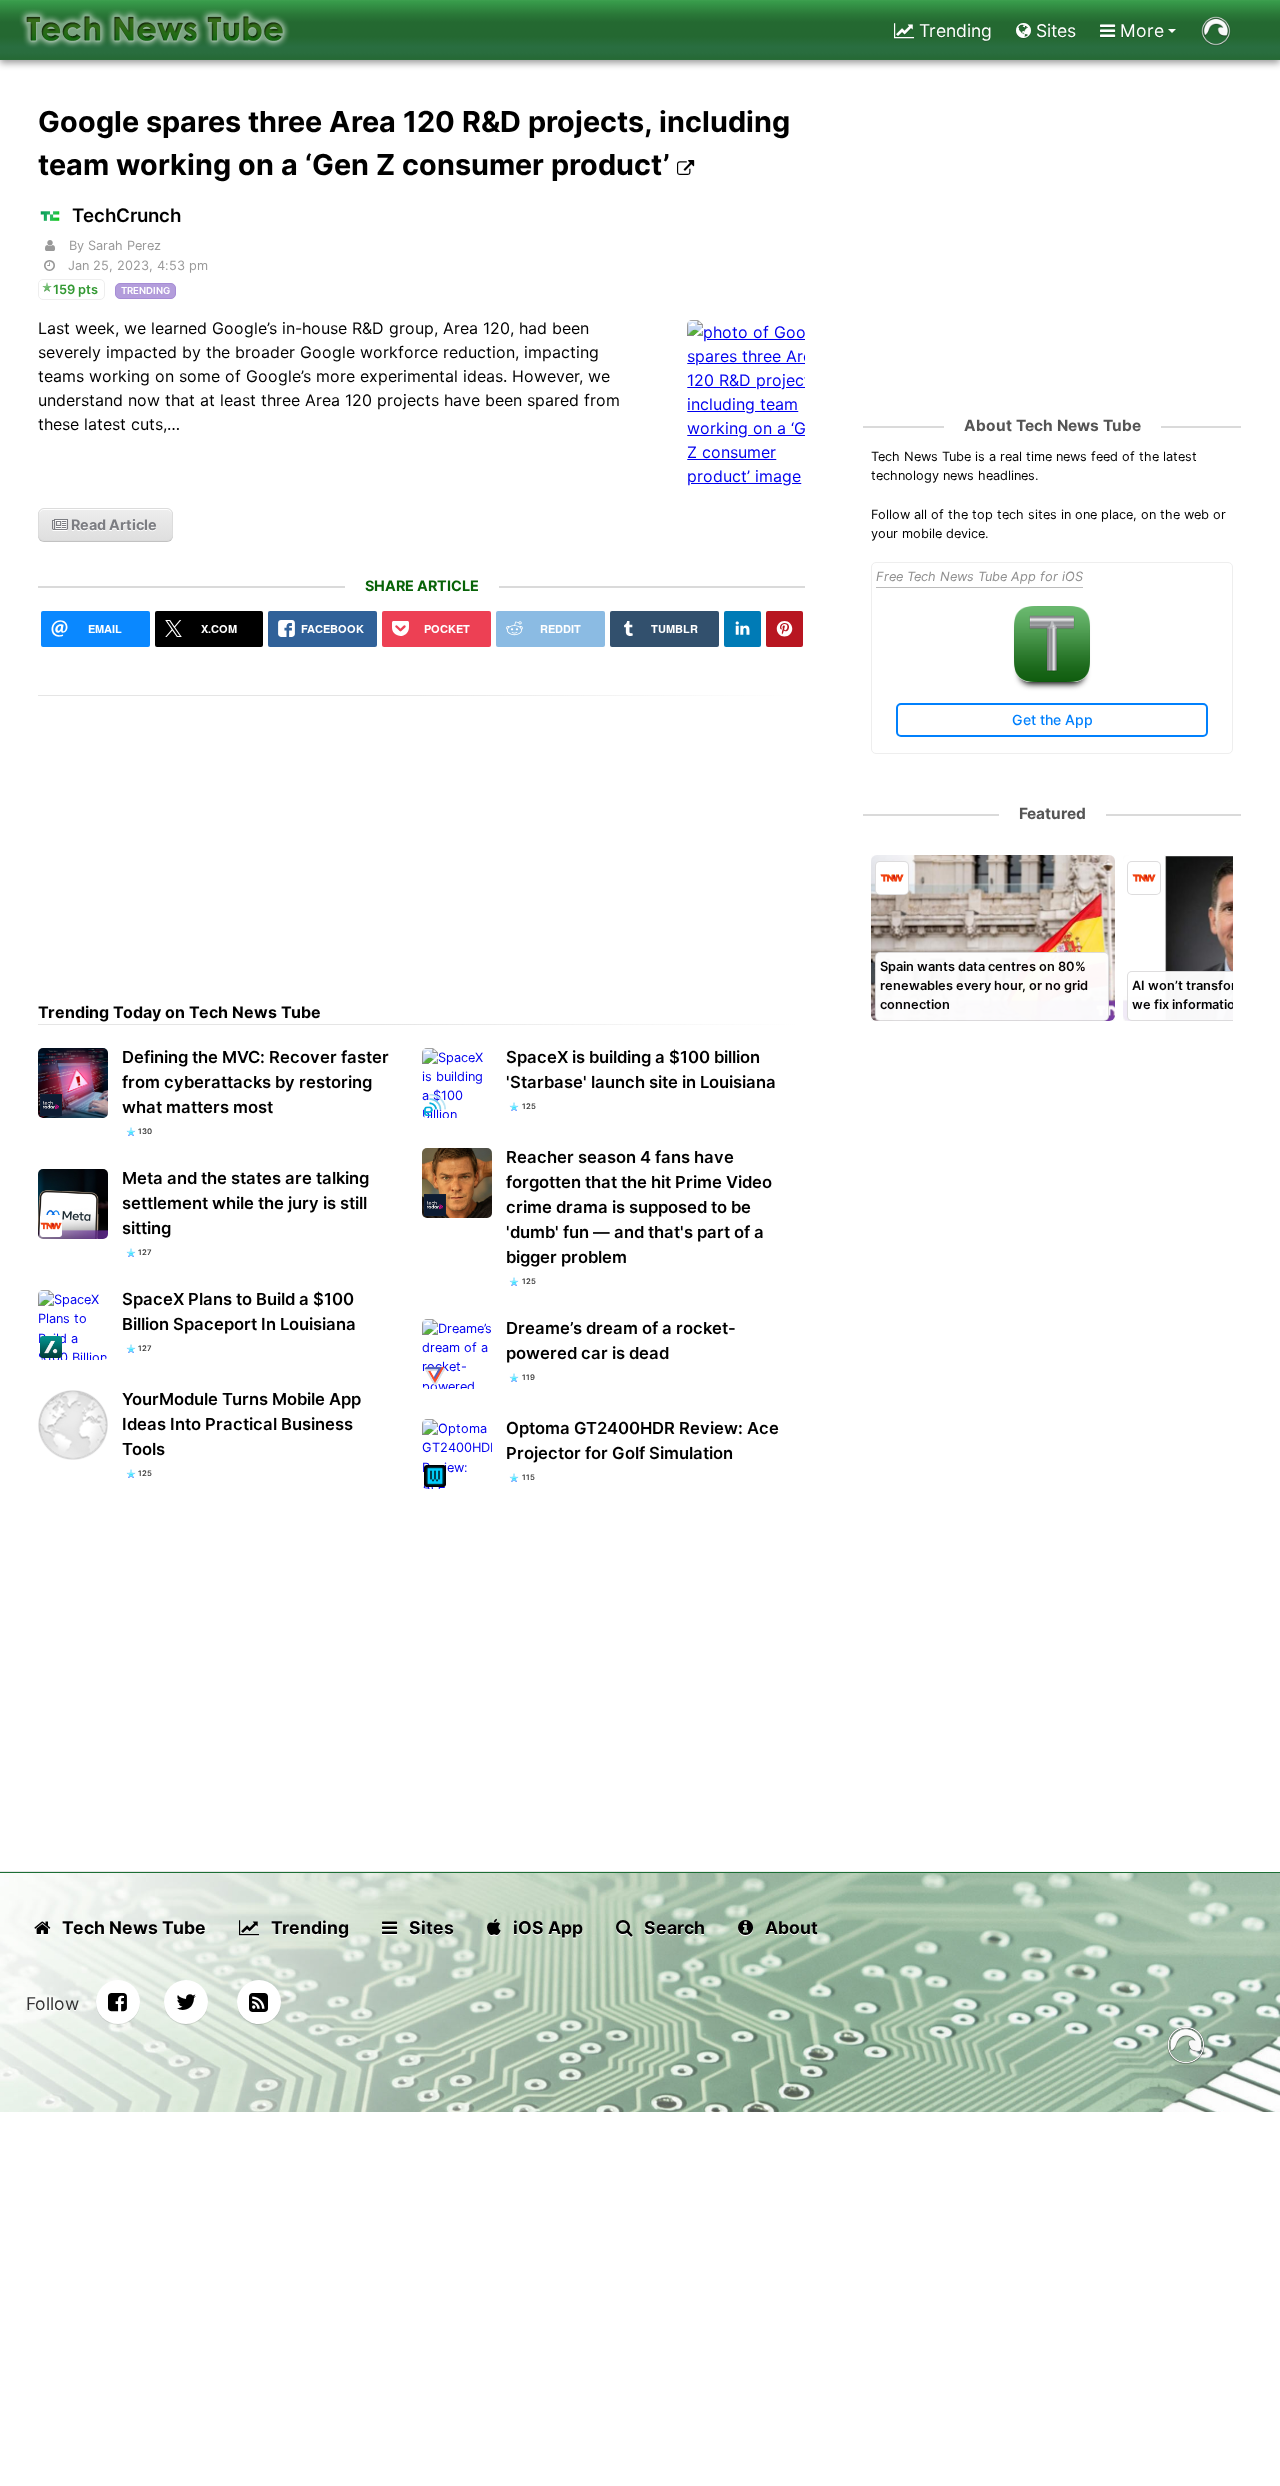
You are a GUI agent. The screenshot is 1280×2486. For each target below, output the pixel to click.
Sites (1053, 30)
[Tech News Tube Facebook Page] (118, 2002)
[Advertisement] (421, 836)
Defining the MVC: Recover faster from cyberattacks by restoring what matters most (255, 1082)
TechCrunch (126, 215)
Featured (1052, 813)
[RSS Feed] (259, 2002)
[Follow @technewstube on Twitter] (186, 2002)
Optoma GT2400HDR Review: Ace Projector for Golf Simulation (642, 1440)
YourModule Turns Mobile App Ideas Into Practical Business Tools (241, 1424)
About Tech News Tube (1052, 425)
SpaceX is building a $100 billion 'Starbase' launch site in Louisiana (641, 1069)
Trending (953, 30)
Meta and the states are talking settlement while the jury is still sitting (245, 1203)
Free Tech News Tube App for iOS (979, 576)
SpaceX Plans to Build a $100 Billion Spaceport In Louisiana (239, 1311)
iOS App (546, 1927)
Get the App (1052, 719)
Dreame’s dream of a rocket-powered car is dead (621, 1340)
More (1139, 30)
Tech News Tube (132, 1927)
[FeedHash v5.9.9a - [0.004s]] (1186, 2048)
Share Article (422, 585)
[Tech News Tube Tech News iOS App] (1052, 677)
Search (672, 1927)
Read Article (112, 524)
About (789, 1927)
